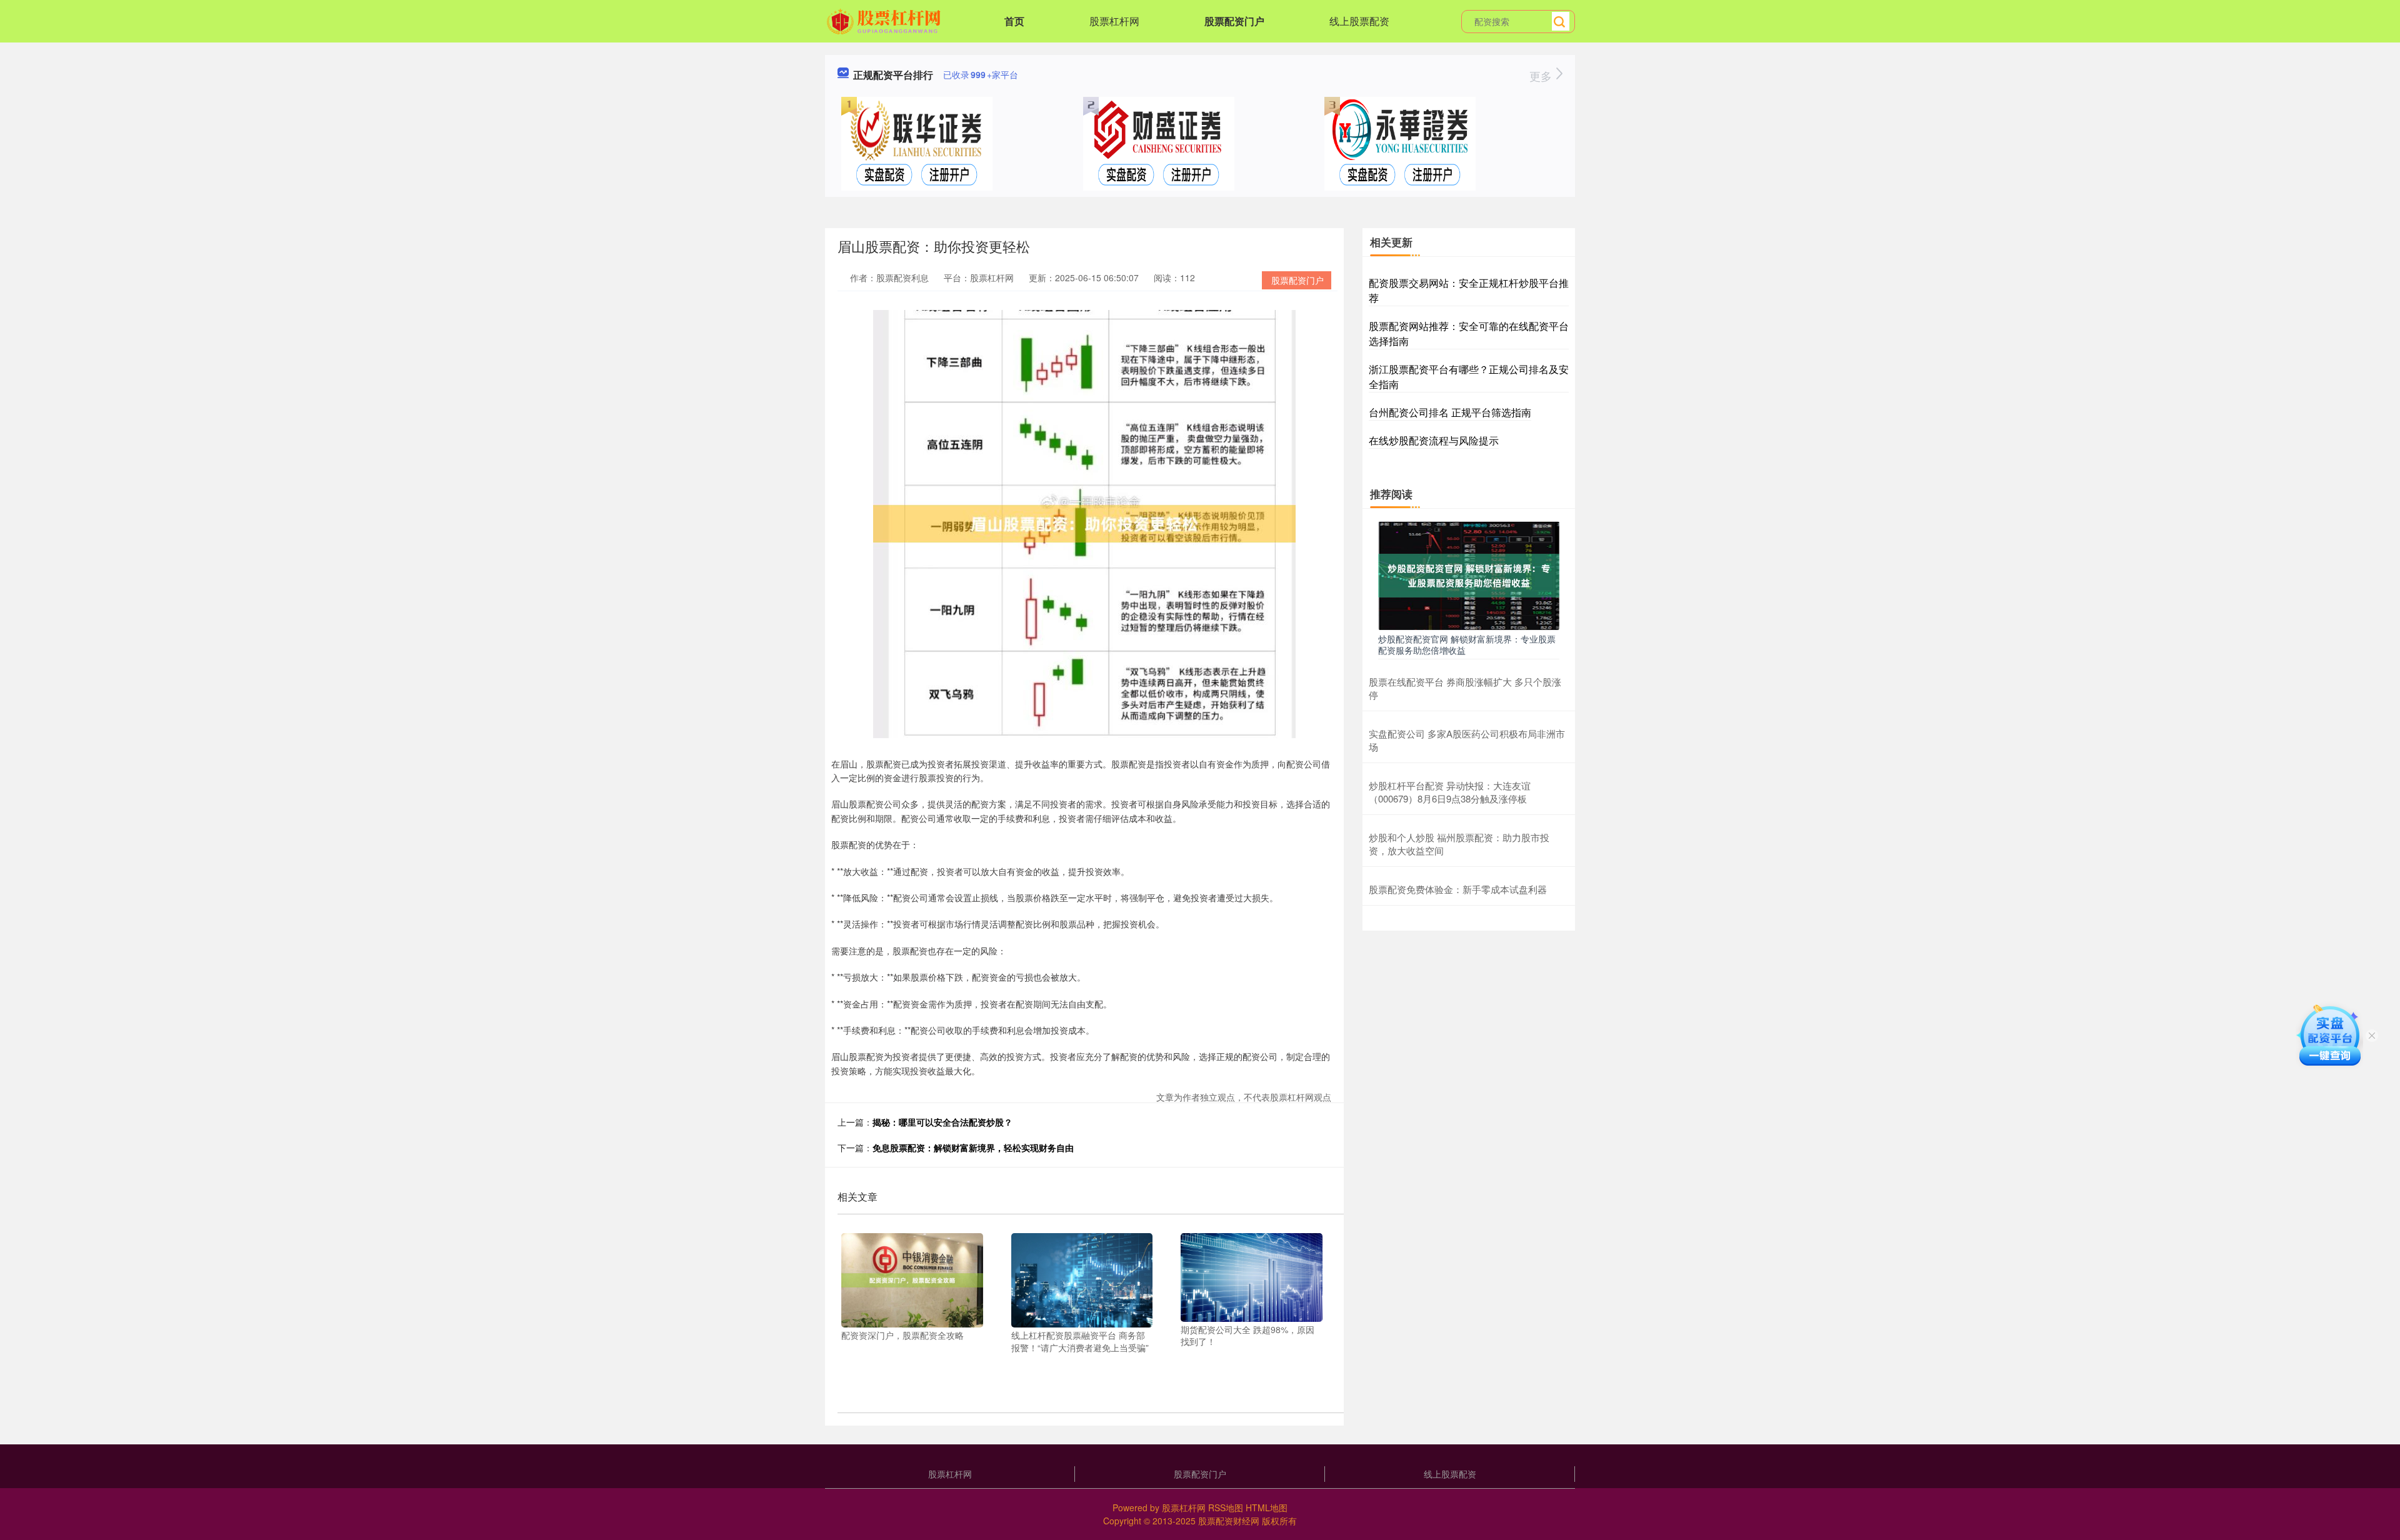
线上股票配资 (1359, 21)
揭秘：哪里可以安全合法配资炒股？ (942, 1122)
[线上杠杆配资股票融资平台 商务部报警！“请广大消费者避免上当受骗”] (1082, 1279)
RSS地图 (1226, 1507)
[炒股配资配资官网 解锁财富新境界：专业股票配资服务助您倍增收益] (1469, 574)
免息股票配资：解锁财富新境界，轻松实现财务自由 (973, 1147)
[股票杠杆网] (885, 20)
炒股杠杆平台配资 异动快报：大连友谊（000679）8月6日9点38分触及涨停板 (1450, 792)
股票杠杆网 (1114, 21)
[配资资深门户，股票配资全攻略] (912, 1279)
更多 (1542, 76)
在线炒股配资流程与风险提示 (1434, 440)
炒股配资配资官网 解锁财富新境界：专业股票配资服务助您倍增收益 (1467, 644)
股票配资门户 (1234, 21)
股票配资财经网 (1229, 1521)
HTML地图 (1267, 1507)
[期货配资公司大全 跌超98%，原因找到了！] (1252, 1276)
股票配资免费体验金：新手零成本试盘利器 (1458, 889)
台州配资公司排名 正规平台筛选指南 (1450, 412)
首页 (1014, 21)
